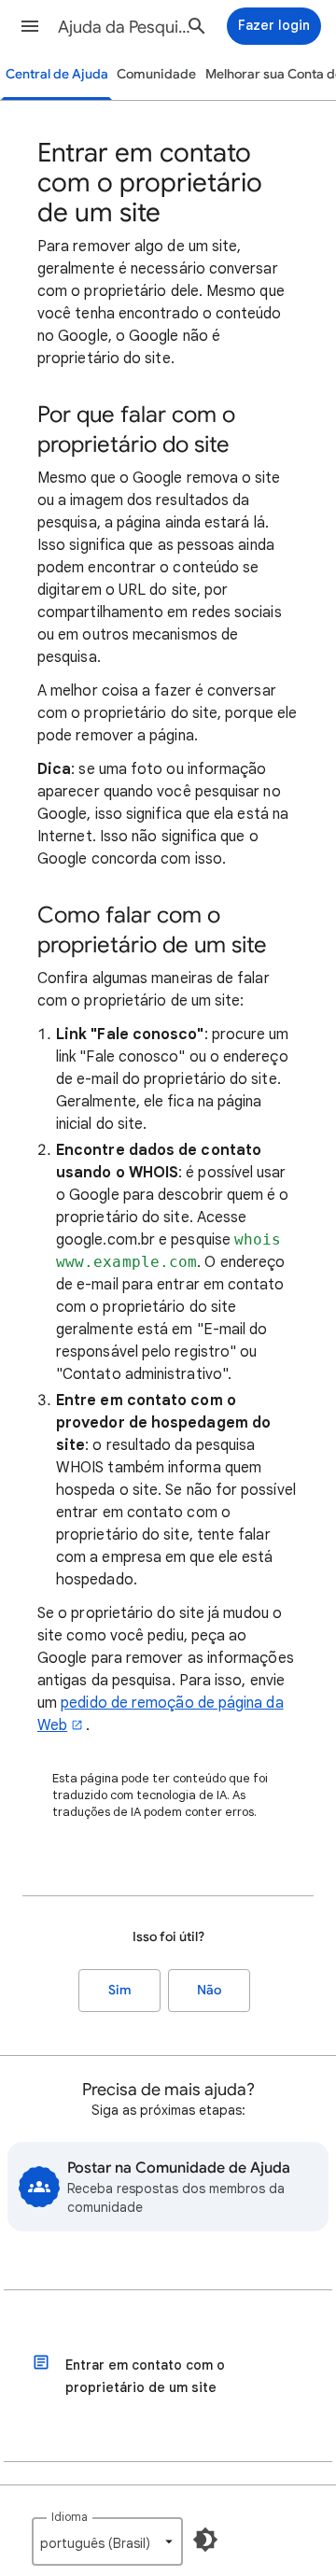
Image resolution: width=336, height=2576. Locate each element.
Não (209, 1990)
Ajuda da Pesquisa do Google (127, 27)
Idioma (70, 2517)
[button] (30, 26)
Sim (120, 1990)
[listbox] (107, 2541)
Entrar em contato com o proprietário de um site (145, 2376)
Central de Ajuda (57, 74)
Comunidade (156, 74)
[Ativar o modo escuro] (205, 2540)
